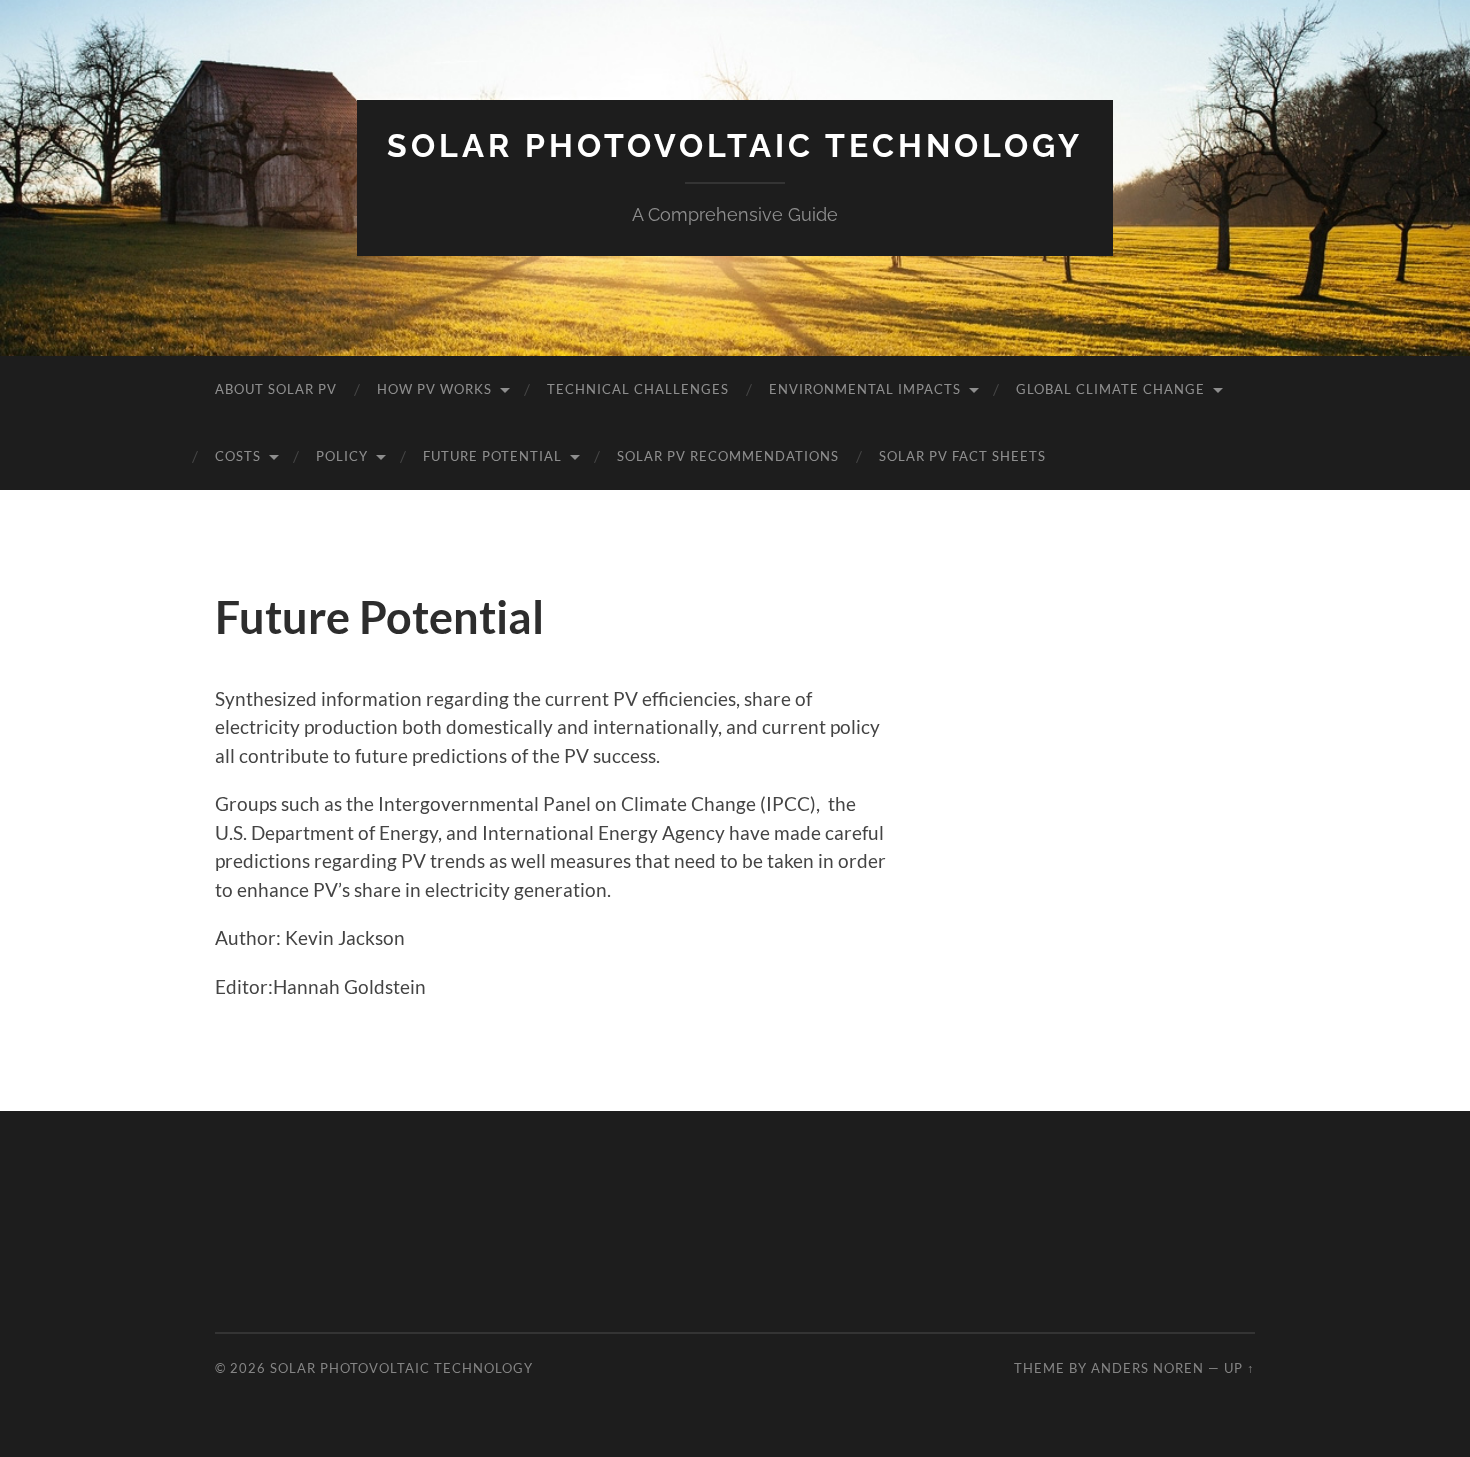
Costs (238, 456)
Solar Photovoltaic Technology (735, 145)
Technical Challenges (638, 389)
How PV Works (434, 389)
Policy (342, 456)
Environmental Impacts (865, 389)
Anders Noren (1147, 1368)
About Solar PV (276, 389)
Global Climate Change (1110, 389)
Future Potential (492, 456)
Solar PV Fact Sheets (962, 456)
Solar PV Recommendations (728, 456)
